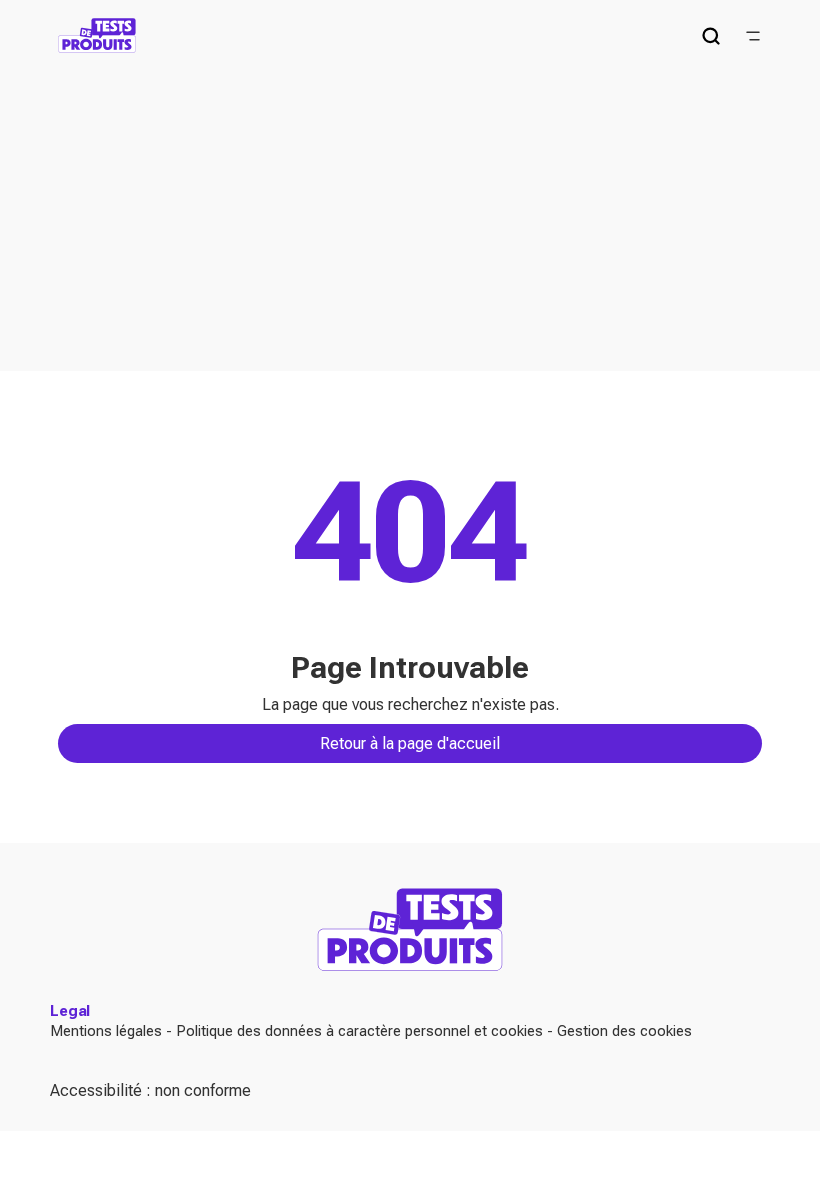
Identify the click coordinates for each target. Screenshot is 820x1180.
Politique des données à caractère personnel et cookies (359, 1031)
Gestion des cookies (624, 1031)
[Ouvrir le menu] (753, 36)
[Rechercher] (711, 36)
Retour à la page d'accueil (410, 743)
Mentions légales (106, 1031)
